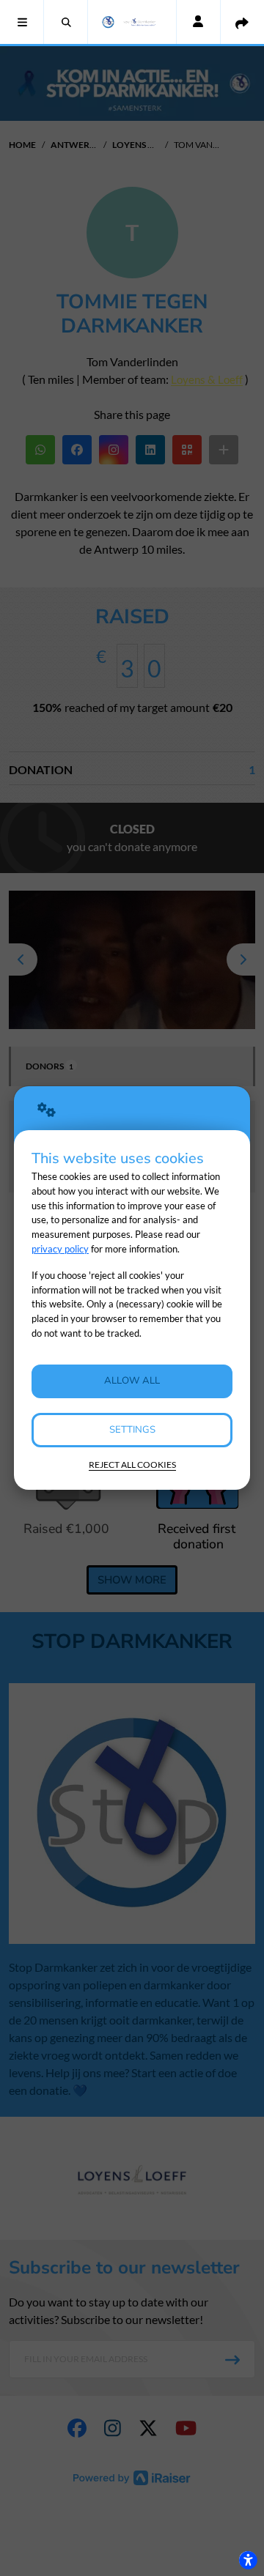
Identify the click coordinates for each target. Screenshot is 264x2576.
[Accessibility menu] (248, 2560)
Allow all (132, 1381)
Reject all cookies (132, 1465)
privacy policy (60, 1249)
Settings (132, 1430)
